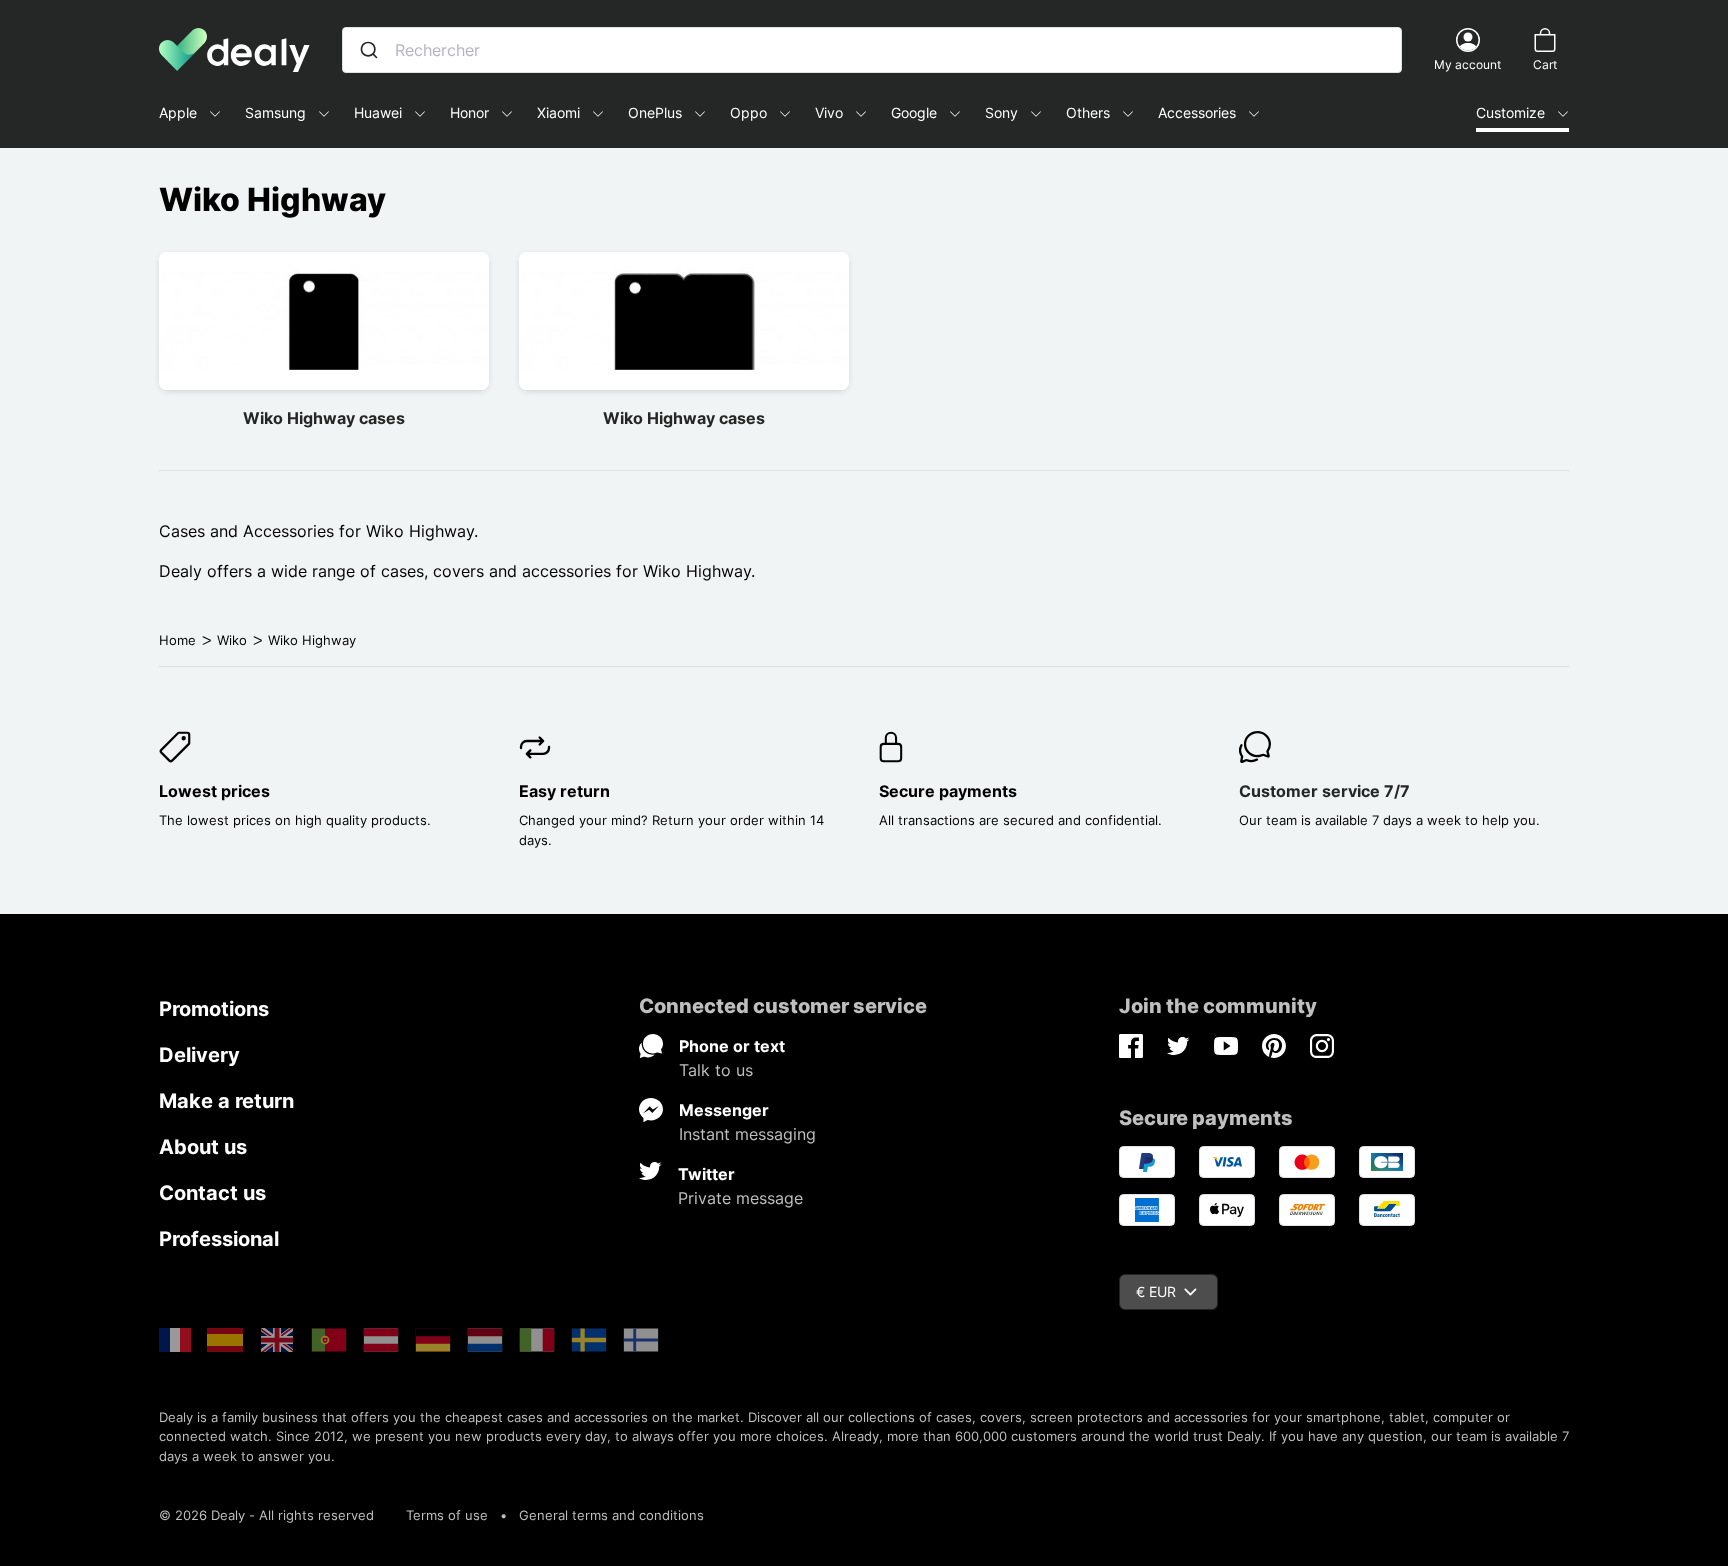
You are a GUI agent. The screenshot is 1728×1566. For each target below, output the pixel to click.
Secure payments (948, 791)
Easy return (564, 791)
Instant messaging (747, 1134)
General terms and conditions (611, 1515)
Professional (219, 1239)
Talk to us (716, 1070)
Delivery (199, 1055)
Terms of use (447, 1515)
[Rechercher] (369, 50)
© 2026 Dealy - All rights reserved (266, 1515)
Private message (740, 1198)
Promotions (214, 1009)
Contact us (212, 1193)
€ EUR (1156, 1291)
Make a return (226, 1101)
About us (203, 1147)
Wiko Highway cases (324, 418)
